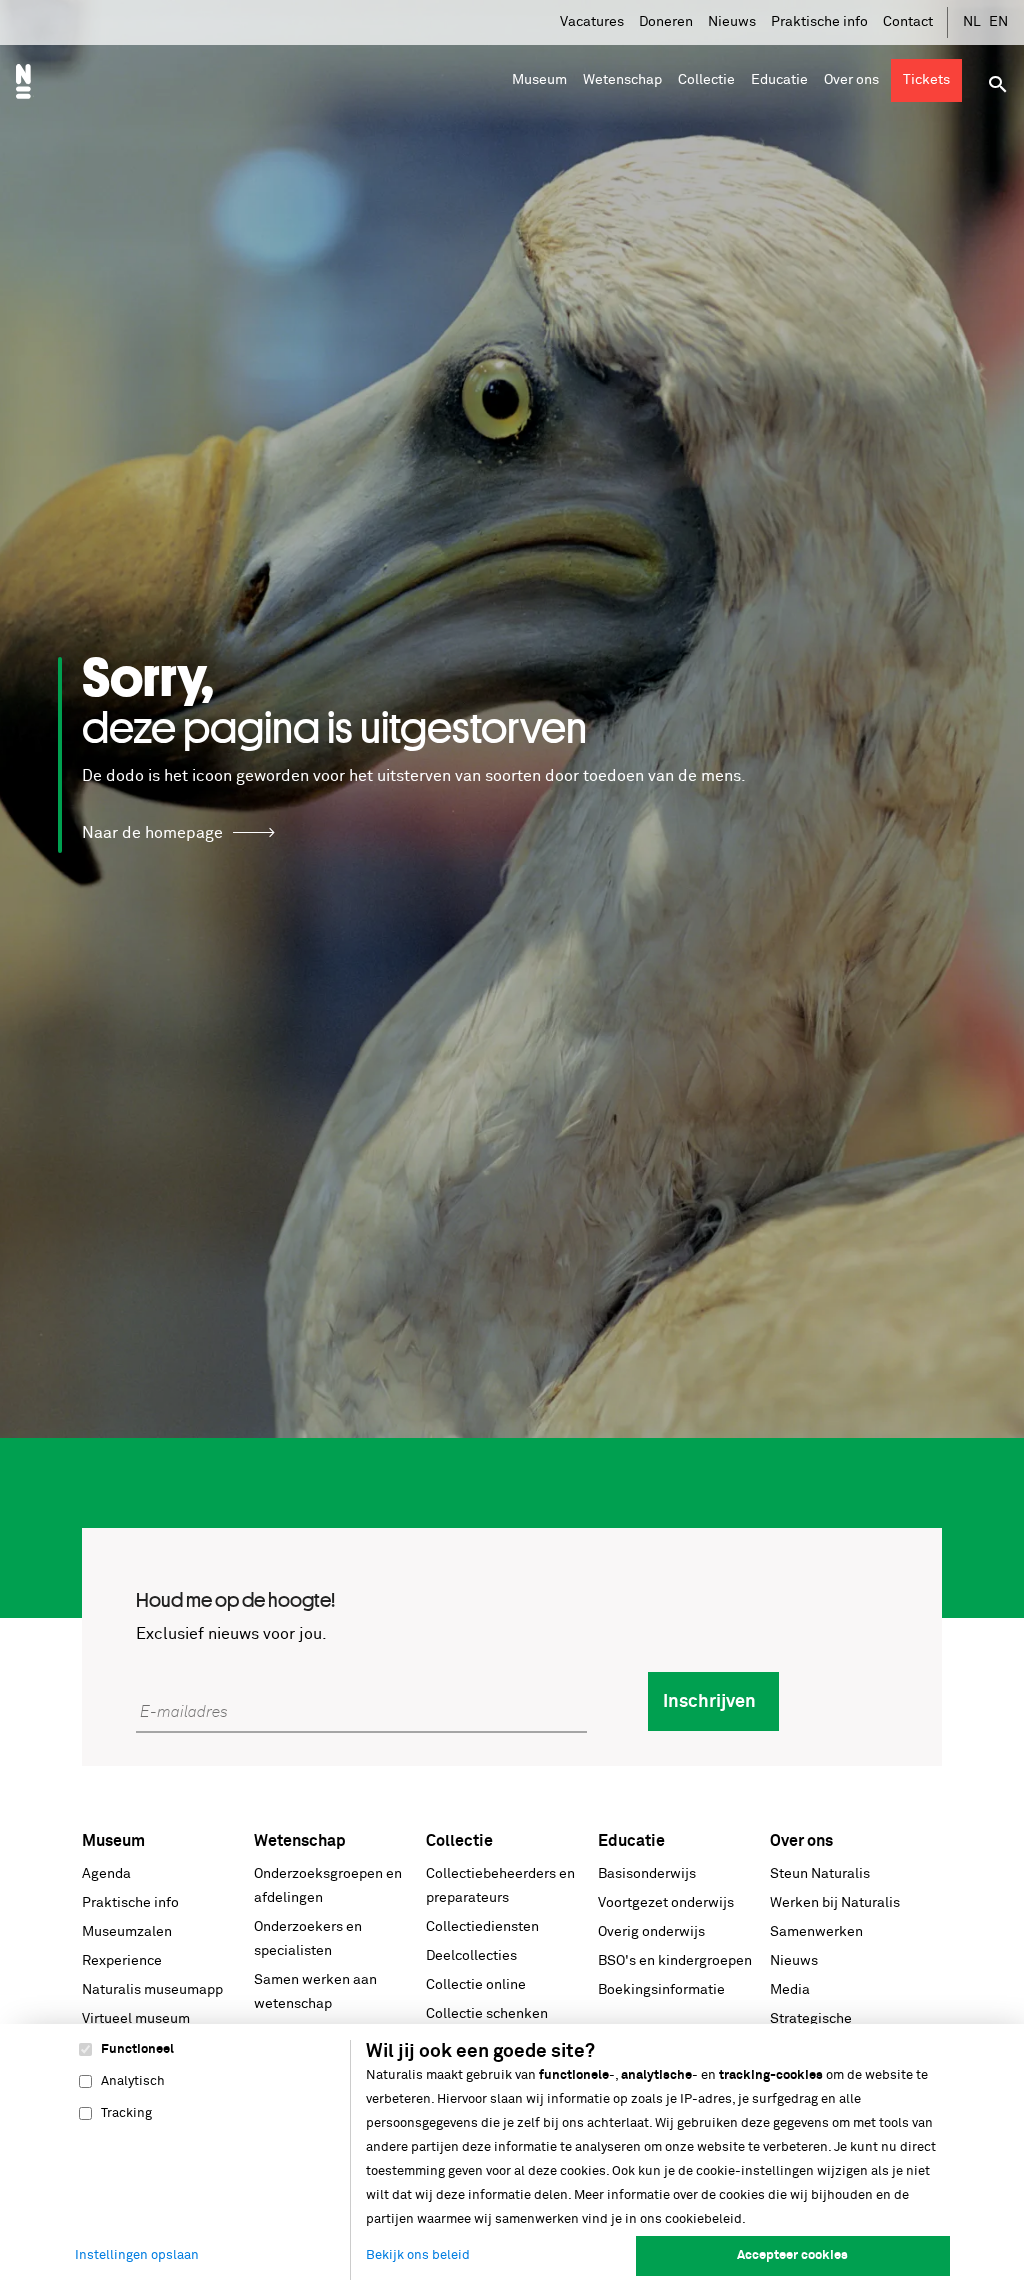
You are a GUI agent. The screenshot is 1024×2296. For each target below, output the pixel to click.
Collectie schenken (487, 2014)
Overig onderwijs (651, 1932)
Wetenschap (300, 1841)
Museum (113, 1841)
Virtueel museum (136, 2019)
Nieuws (732, 22)
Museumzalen (127, 1932)
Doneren (666, 22)
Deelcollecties (471, 1956)
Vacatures (592, 22)
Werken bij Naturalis (835, 1903)
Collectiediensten (482, 1927)
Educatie (631, 1841)
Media (790, 1990)
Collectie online (476, 1985)
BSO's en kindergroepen (675, 1961)
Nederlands (973, 22)
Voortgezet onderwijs (666, 1903)
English (999, 22)
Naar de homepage (152, 833)
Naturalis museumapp (152, 1990)
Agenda (106, 1874)
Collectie (459, 1841)
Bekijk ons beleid (418, 2255)
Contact (908, 22)
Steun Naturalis (820, 1874)
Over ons (801, 1841)
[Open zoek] (998, 84)
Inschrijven (709, 1702)
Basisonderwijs (647, 1874)
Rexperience (122, 1961)
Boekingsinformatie (661, 1990)
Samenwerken (816, 1932)
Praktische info (819, 22)
